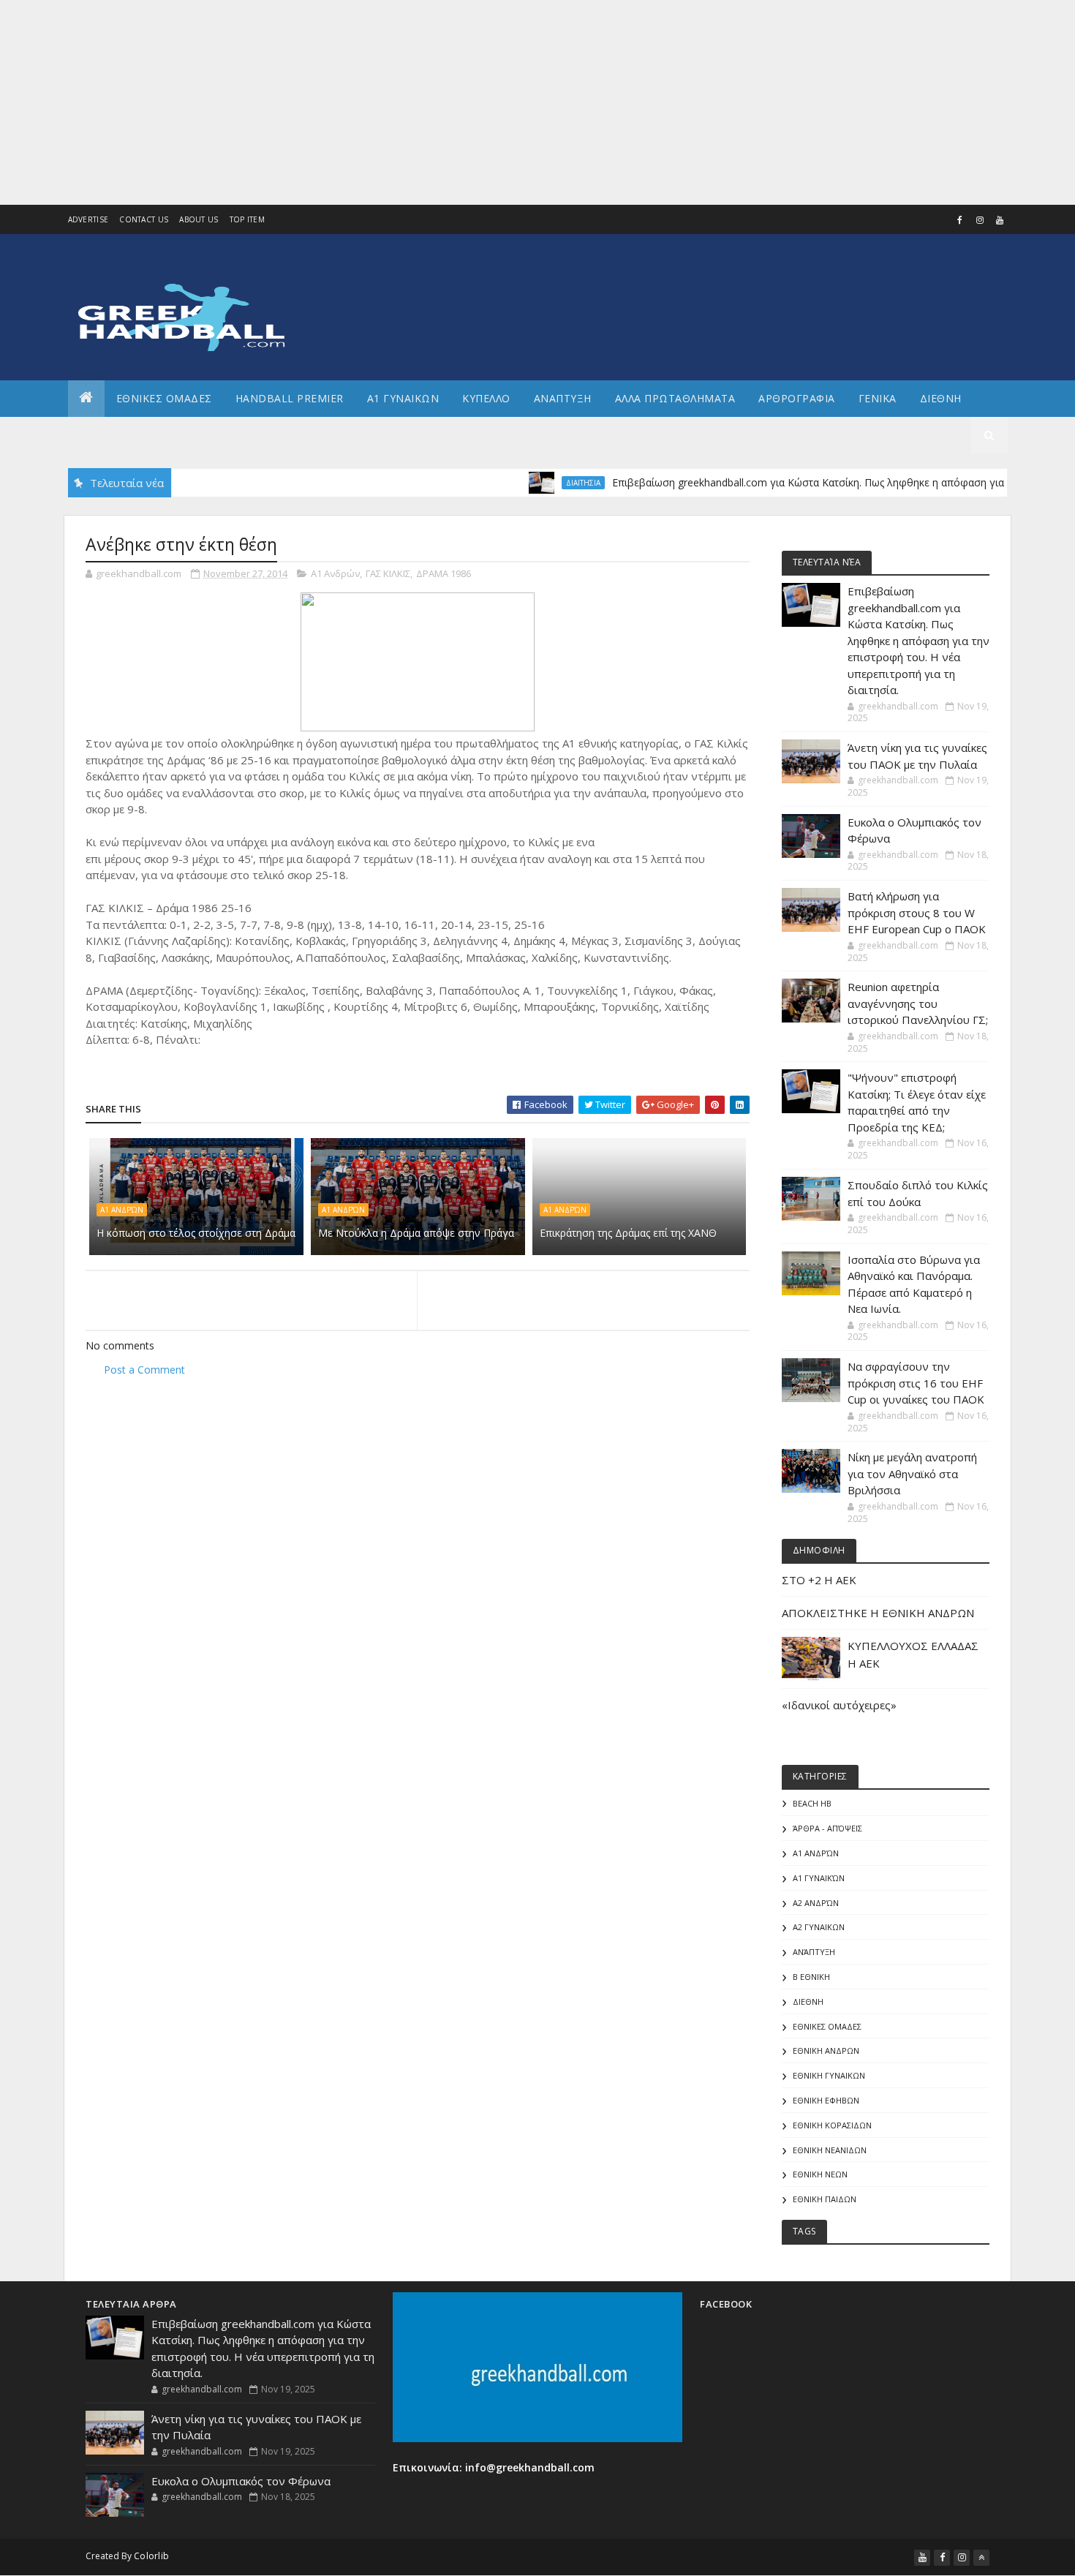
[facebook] (960, 220)
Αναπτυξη (563, 398)
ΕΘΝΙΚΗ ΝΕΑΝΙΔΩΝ (830, 2150)
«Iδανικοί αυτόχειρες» (839, 1705)
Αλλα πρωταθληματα (675, 398)
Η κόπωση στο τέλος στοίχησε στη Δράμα (196, 1233)
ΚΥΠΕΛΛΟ (486, 398)
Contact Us (144, 219)
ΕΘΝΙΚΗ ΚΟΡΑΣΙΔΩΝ (832, 2125)
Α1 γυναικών (819, 1878)
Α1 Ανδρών (335, 573)
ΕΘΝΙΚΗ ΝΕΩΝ (820, 2174)
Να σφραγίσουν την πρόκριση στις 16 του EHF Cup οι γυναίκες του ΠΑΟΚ (916, 1383)
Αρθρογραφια (797, 398)
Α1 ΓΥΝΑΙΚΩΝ (403, 398)
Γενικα (878, 398)
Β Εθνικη (811, 1977)
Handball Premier (290, 398)
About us (199, 219)
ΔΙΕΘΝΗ (808, 2001)
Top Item (247, 219)
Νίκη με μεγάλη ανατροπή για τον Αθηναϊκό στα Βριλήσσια (912, 1473)
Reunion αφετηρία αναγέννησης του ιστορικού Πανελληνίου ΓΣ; (918, 1003)
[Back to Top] (981, 2558)
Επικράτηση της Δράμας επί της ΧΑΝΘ (628, 1233)
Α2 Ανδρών (816, 1903)
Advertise (88, 219)
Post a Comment (144, 1370)
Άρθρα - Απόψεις (827, 1828)
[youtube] (1000, 220)
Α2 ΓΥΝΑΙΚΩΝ (819, 1927)
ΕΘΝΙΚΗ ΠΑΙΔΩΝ (825, 2199)
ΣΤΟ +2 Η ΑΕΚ (819, 1580)
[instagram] (980, 220)
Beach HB (812, 1803)
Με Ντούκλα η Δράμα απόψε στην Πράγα (416, 1233)
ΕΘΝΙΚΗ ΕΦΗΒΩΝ (826, 2100)
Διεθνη (941, 398)
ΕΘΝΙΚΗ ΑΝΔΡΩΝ (826, 2050)
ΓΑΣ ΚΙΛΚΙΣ (388, 573)
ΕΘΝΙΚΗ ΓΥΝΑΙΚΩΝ (829, 2075)
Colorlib (151, 2556)
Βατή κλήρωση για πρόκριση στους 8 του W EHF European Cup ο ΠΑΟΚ (917, 912)
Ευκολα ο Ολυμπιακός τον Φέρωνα (241, 2481)
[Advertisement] (439, 102)
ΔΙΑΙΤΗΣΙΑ (545, 483)
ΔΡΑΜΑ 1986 (444, 573)
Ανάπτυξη (814, 1952)
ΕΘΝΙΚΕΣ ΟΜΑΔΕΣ (164, 398)
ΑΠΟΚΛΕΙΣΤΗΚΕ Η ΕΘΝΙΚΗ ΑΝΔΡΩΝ (878, 1613)
